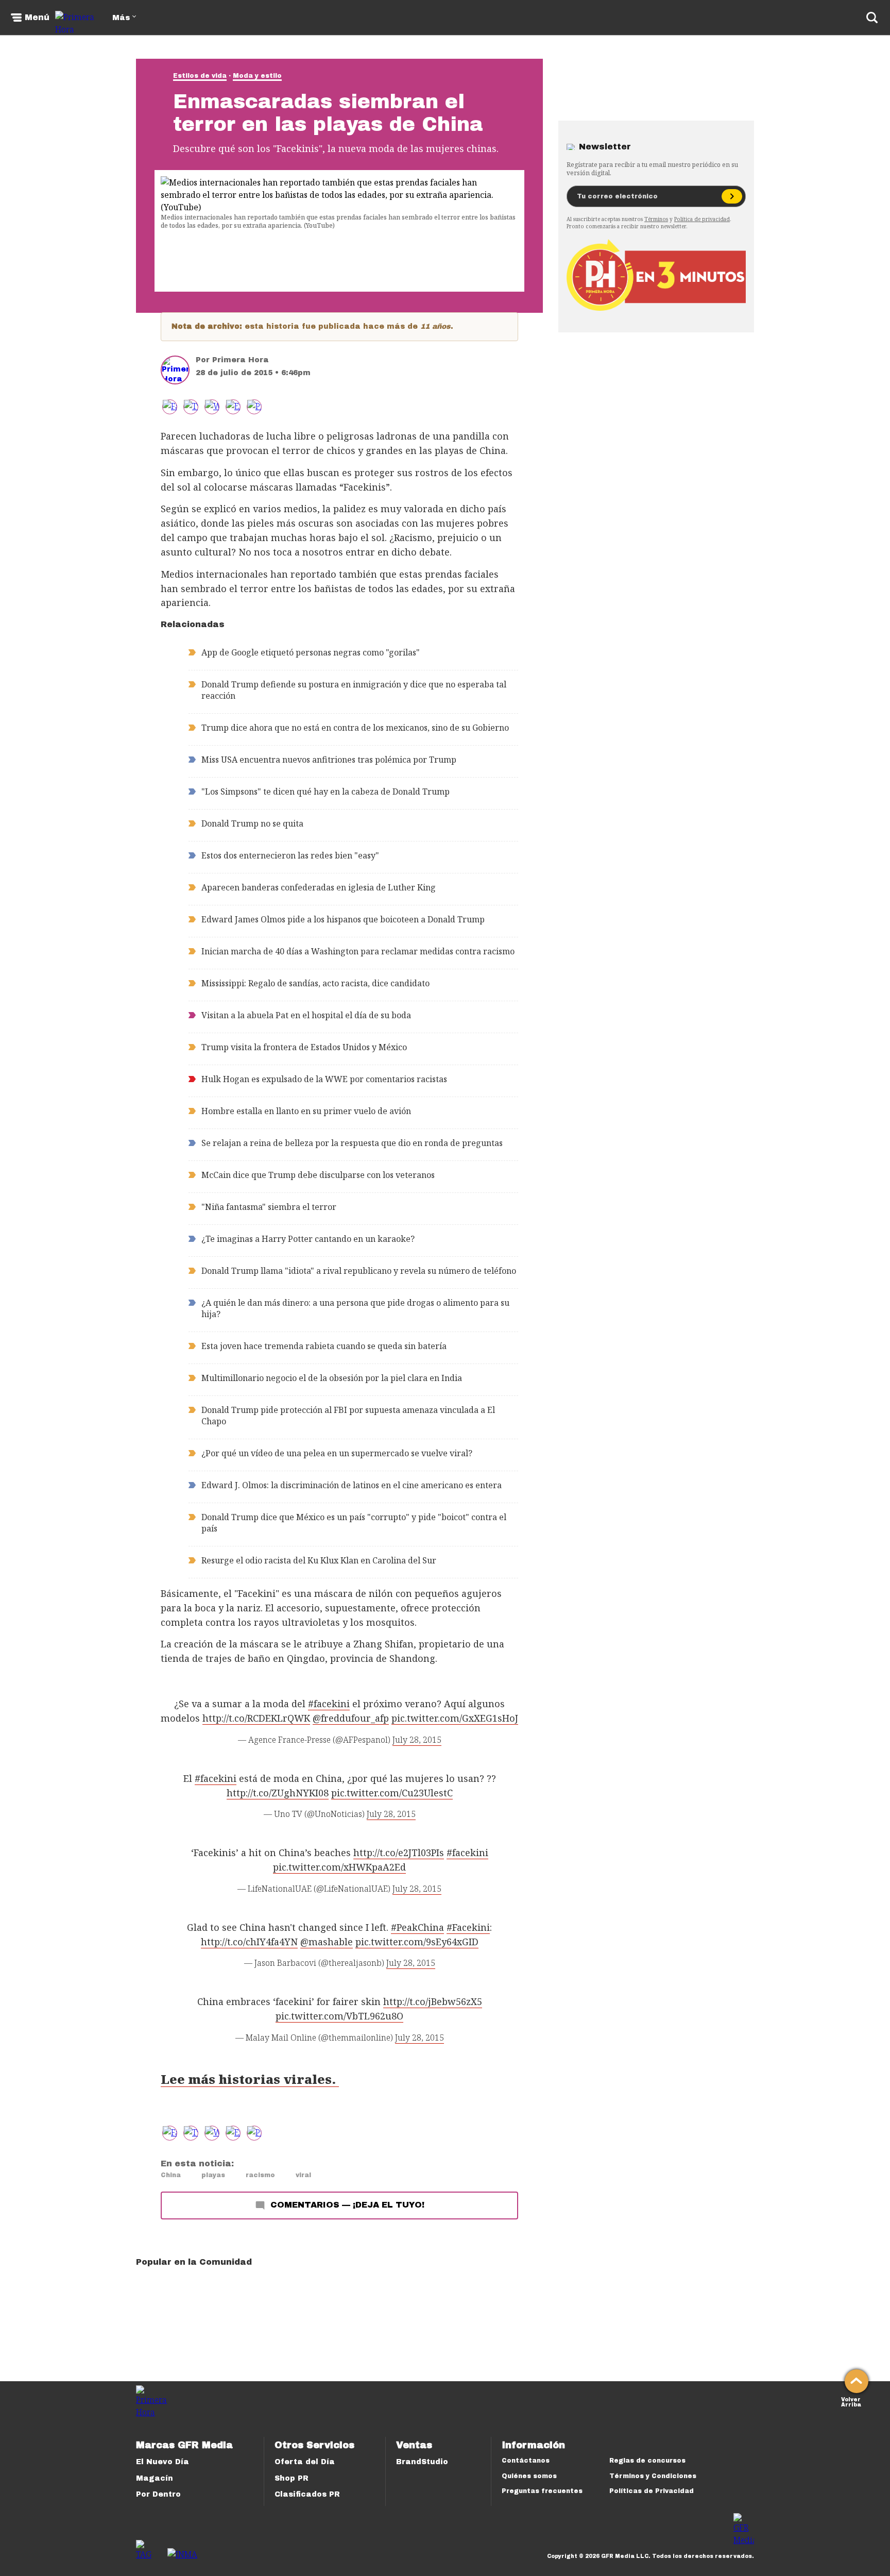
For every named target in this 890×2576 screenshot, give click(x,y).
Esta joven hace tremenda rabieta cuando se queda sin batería (324, 1346)
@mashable (327, 1942)
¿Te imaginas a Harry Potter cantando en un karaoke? (308, 1239)
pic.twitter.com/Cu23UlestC (392, 1793)
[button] (191, 407)
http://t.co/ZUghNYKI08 (278, 1793)
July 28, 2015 (417, 1740)
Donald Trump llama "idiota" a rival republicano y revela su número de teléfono (359, 1271)
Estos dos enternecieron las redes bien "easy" (290, 855)
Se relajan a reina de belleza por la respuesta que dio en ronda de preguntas (352, 1143)
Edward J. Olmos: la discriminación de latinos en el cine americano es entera (352, 1485)
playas (213, 2175)
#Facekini (468, 1927)
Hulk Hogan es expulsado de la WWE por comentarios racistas (324, 1079)
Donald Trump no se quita (252, 823)
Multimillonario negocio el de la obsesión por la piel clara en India (332, 1378)
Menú (37, 18)
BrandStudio (422, 2462)
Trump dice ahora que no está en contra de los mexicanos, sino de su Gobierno (355, 728)
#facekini (329, 1704)
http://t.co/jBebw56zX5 (433, 2001)
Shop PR (292, 2478)
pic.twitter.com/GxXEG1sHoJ (455, 1718)
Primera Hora (241, 360)
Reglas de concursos (647, 2461)
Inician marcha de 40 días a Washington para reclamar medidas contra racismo (358, 951)
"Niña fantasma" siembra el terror (269, 1207)
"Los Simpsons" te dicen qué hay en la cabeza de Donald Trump (326, 792)
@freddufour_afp (351, 1718)
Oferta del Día (305, 2462)
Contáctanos (526, 2461)
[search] (872, 18)
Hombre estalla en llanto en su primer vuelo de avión (306, 1111)
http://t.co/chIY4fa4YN (249, 1942)
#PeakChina (417, 1927)
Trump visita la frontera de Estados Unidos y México (304, 1047)
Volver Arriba (851, 2401)
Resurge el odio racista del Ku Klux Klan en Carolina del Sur (319, 1560)
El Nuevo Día (162, 2462)
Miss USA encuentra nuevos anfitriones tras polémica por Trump (329, 760)
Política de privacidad (702, 219)
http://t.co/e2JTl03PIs (399, 1853)
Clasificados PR (307, 2494)
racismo (260, 2175)
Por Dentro (158, 2494)
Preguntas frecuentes (542, 2491)
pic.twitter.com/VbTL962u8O (339, 2016)
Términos (656, 219)
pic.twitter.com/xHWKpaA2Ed (339, 1867)
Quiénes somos (529, 2476)
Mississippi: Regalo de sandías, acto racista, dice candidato (315, 983)
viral (303, 2175)
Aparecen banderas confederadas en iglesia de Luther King (319, 887)
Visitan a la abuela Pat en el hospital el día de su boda (306, 1015)
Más (121, 18)
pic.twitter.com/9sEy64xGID (417, 1942)
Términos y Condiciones (653, 2476)
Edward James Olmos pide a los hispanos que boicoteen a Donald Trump (343, 919)
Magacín (155, 2478)
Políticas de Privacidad (652, 2491)
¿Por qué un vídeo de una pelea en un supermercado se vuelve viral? (337, 1453)
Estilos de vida (200, 76)
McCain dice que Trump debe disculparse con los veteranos (318, 1175)
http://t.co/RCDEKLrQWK (256, 1718)
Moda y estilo (257, 76)
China (171, 2175)
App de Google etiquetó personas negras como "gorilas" (311, 652)
